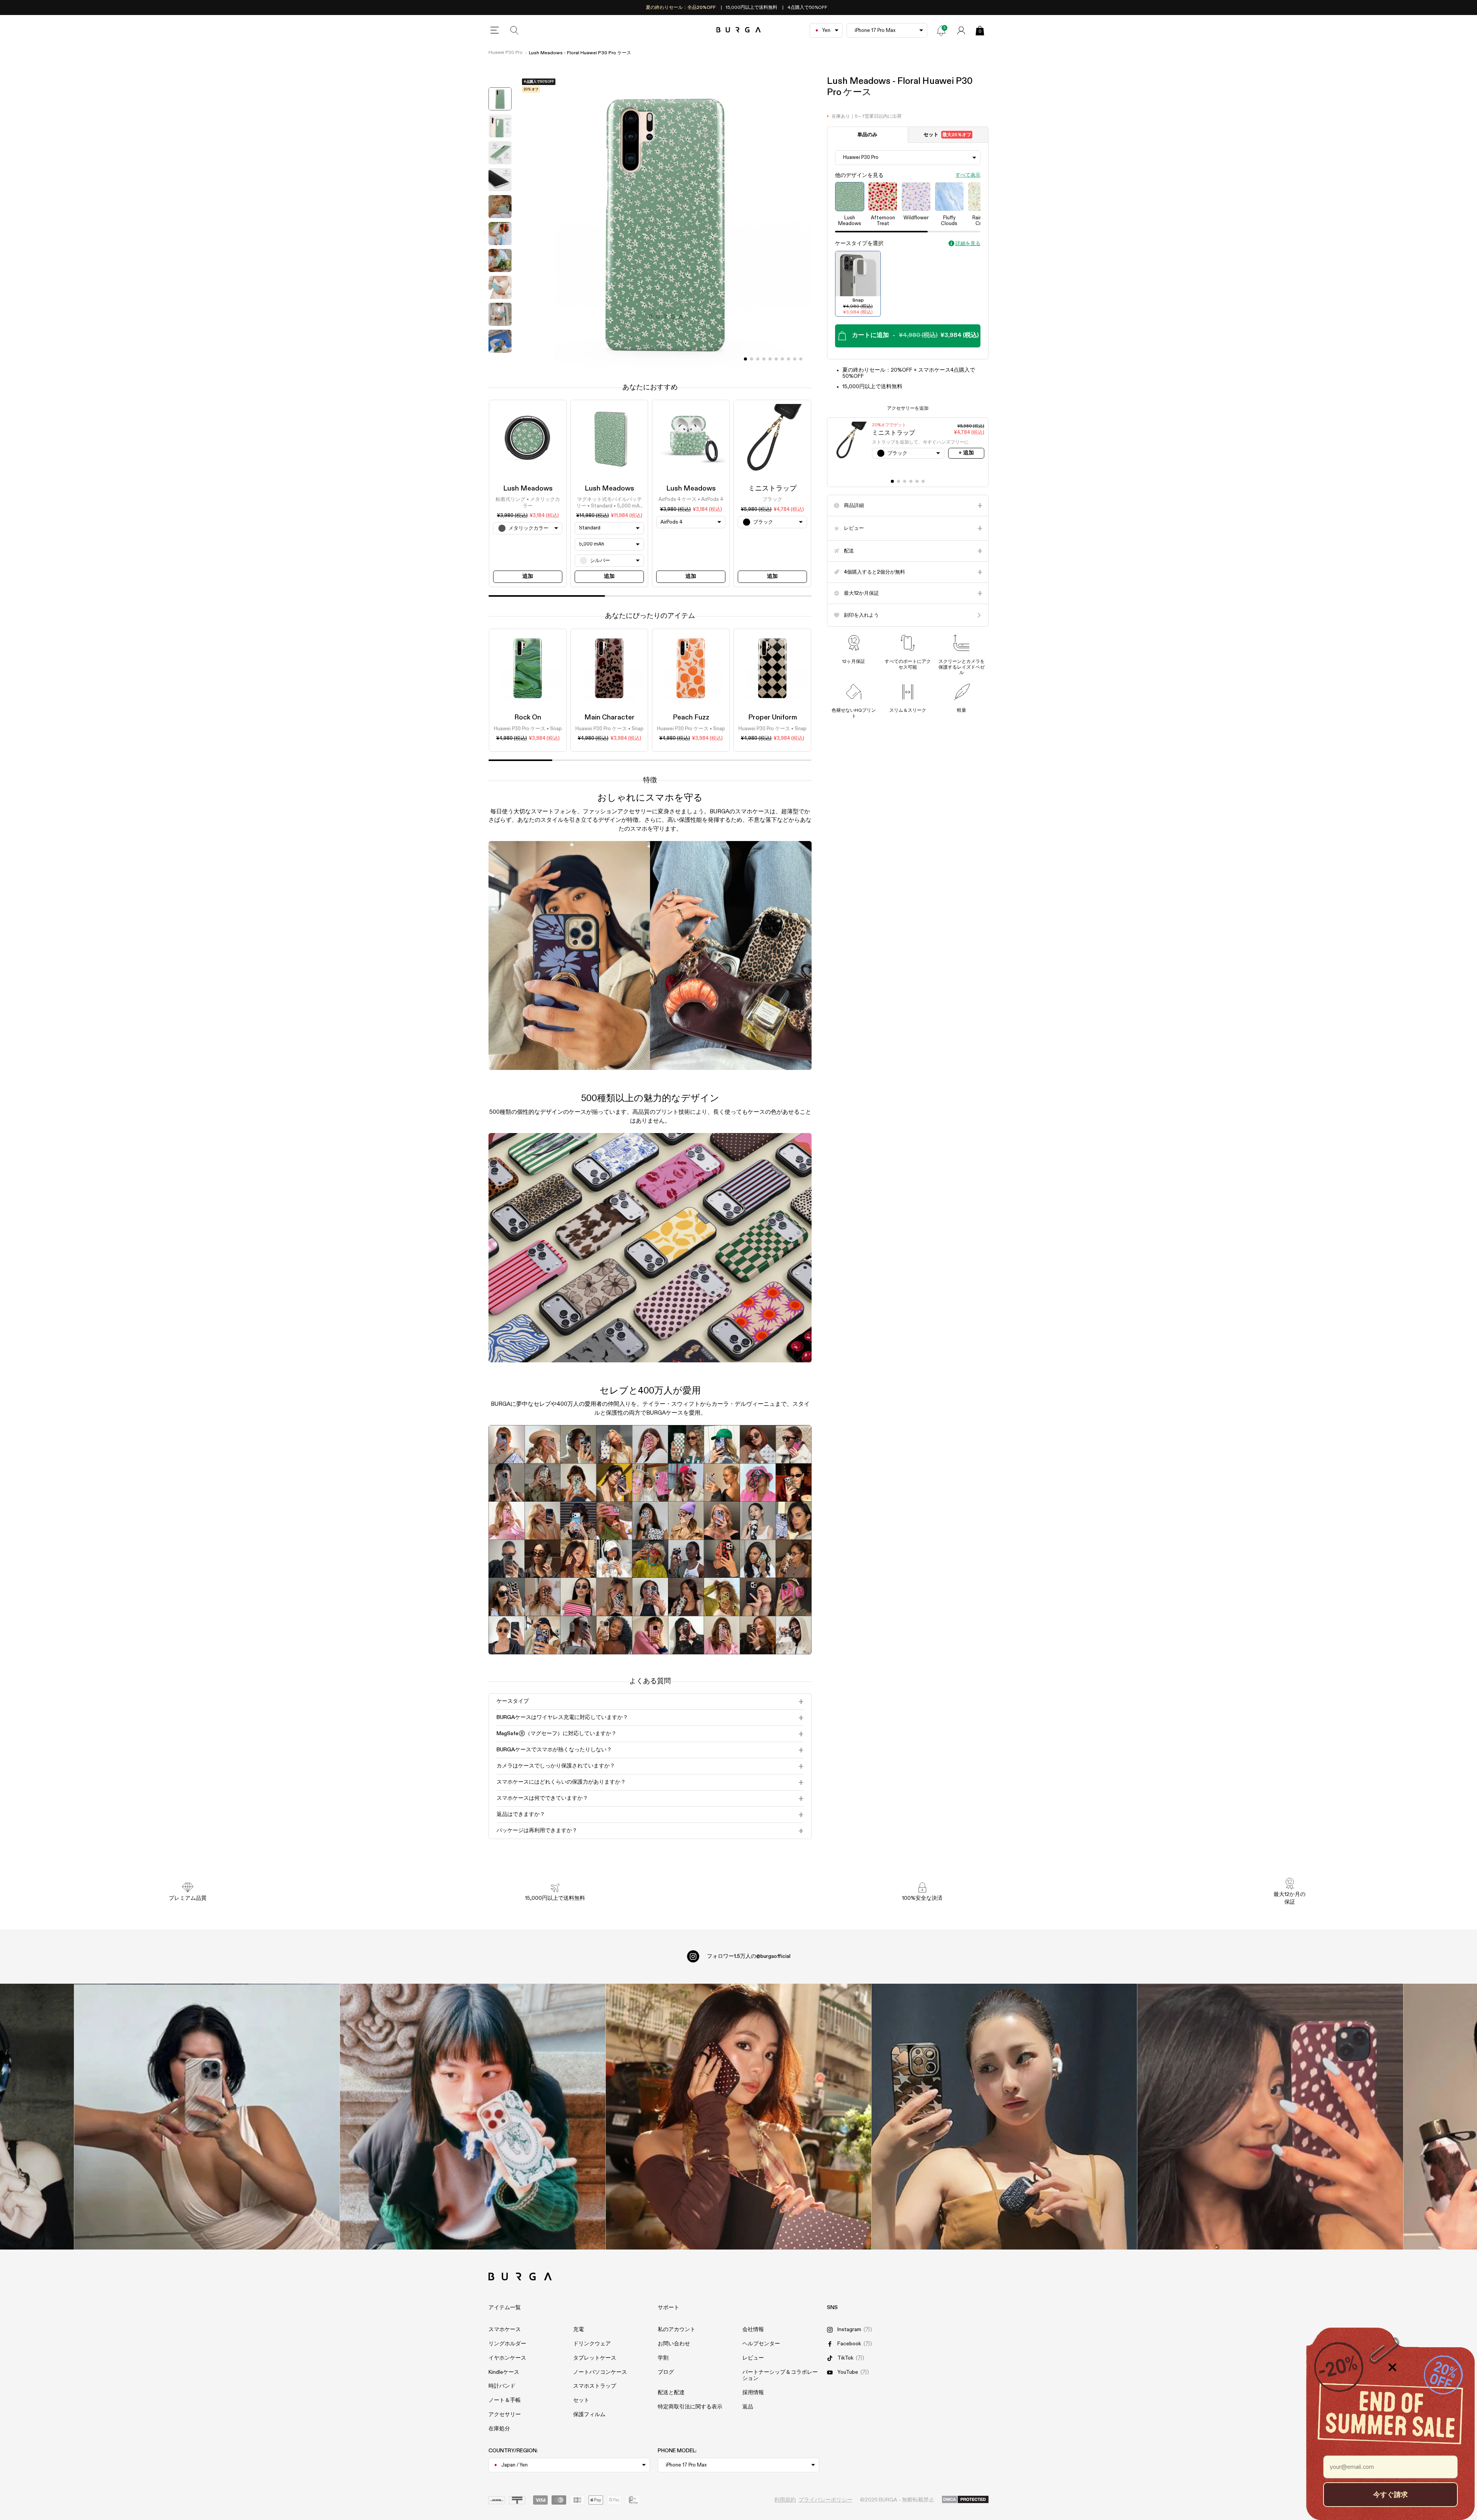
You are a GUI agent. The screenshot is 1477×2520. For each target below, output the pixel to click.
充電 (578, 2330)
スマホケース (505, 2330)
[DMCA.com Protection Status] (965, 2500)
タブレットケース (595, 2358)
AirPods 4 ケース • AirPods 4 (691, 500)
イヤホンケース (507, 2358)
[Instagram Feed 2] (1004, 2117)
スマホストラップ (595, 2386)
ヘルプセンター (761, 2344)
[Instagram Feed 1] (739, 2117)
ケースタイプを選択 (859, 244)
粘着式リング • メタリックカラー (528, 503)
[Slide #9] (801, 359)
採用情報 (753, 2393)
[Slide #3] (764, 359)
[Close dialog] (1392, 2367)
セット (947, 135)
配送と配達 (671, 2393)
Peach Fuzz (691, 718)
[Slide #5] (776, 359)
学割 (663, 2358)
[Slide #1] (752, 359)
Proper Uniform (773, 718)
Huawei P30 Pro (505, 53)
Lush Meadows (528, 489)
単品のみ (867, 135)
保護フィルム (589, 2415)
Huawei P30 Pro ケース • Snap (528, 729)
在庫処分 (499, 2429)
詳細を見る (968, 244)
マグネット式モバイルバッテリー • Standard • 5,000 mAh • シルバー (609, 504)
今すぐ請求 (1390, 2494)
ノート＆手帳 (505, 2400)
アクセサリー (505, 2415)
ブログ (666, 2372)
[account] (961, 30)
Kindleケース (504, 2372)
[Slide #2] (758, 359)
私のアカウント (677, 2330)
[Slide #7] (789, 359)
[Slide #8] (795, 359)
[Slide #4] (770, 359)
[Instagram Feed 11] (207, 2117)
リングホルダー (507, 2344)
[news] (941, 30)
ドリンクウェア (592, 2344)
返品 (748, 2407)
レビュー (753, 2358)
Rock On (528, 718)
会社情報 (753, 2330)
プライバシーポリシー (825, 2500)
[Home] (739, 30)
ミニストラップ (772, 489)
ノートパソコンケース (600, 2372)
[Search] (515, 30)
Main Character (609, 718)
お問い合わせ (674, 2344)
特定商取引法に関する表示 (690, 2407)
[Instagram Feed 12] (473, 2117)
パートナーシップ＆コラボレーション (780, 2376)
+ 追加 (966, 453)
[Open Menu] (495, 30)
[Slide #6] (782, 359)
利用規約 (785, 2500)
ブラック (772, 500)
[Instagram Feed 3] (1270, 2117)
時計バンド (502, 2386)
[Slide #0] (745, 359)
